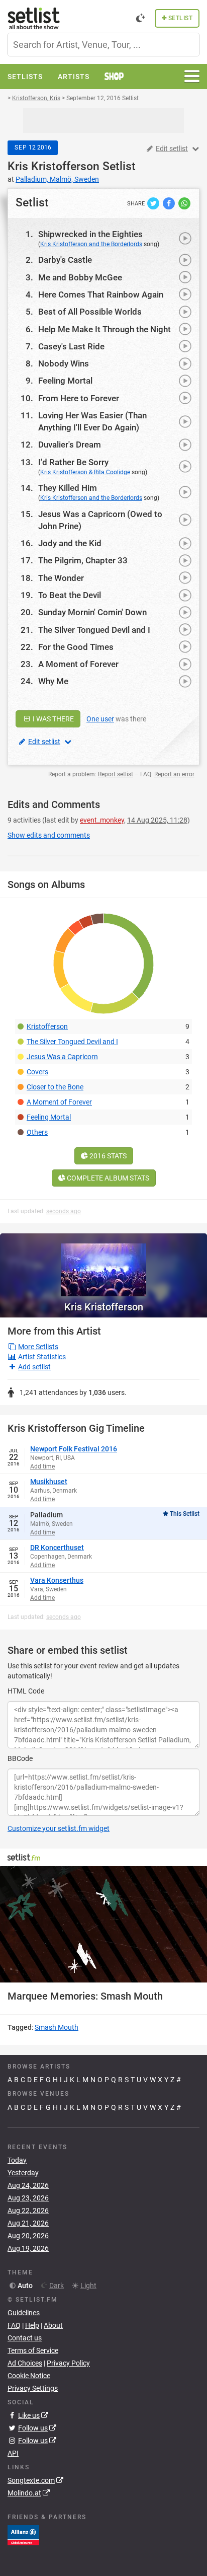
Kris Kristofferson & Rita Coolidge (85, 472)
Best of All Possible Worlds (90, 312)
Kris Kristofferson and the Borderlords (91, 244)
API (13, 2453)
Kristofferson (47, 1026)
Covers (37, 1072)
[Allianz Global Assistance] (23, 2535)
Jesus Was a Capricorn (62, 1057)
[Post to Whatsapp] (184, 203)
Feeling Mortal (65, 381)
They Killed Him (68, 488)
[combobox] (103, 45)
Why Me (53, 681)
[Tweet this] (154, 203)
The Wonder (61, 578)
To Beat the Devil (70, 595)
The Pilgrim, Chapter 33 (83, 560)
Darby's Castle (65, 260)
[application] (103, 1925)
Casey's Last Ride (71, 346)
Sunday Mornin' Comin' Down (92, 612)
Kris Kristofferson (54, 166)
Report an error (174, 774)
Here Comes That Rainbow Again (101, 295)
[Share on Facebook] (170, 203)
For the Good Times (76, 647)
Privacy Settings (33, 2388)
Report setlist (116, 774)
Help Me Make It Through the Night (105, 329)
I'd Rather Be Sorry (73, 462)
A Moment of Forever (78, 664)
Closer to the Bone (55, 1087)
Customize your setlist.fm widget (59, 1828)
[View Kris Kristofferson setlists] (103, 1265)
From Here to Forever (79, 398)
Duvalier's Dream (70, 445)
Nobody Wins (64, 363)
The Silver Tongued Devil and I (94, 630)
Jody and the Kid (70, 543)
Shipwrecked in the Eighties (90, 234)
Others (37, 1132)
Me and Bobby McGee (80, 277)
